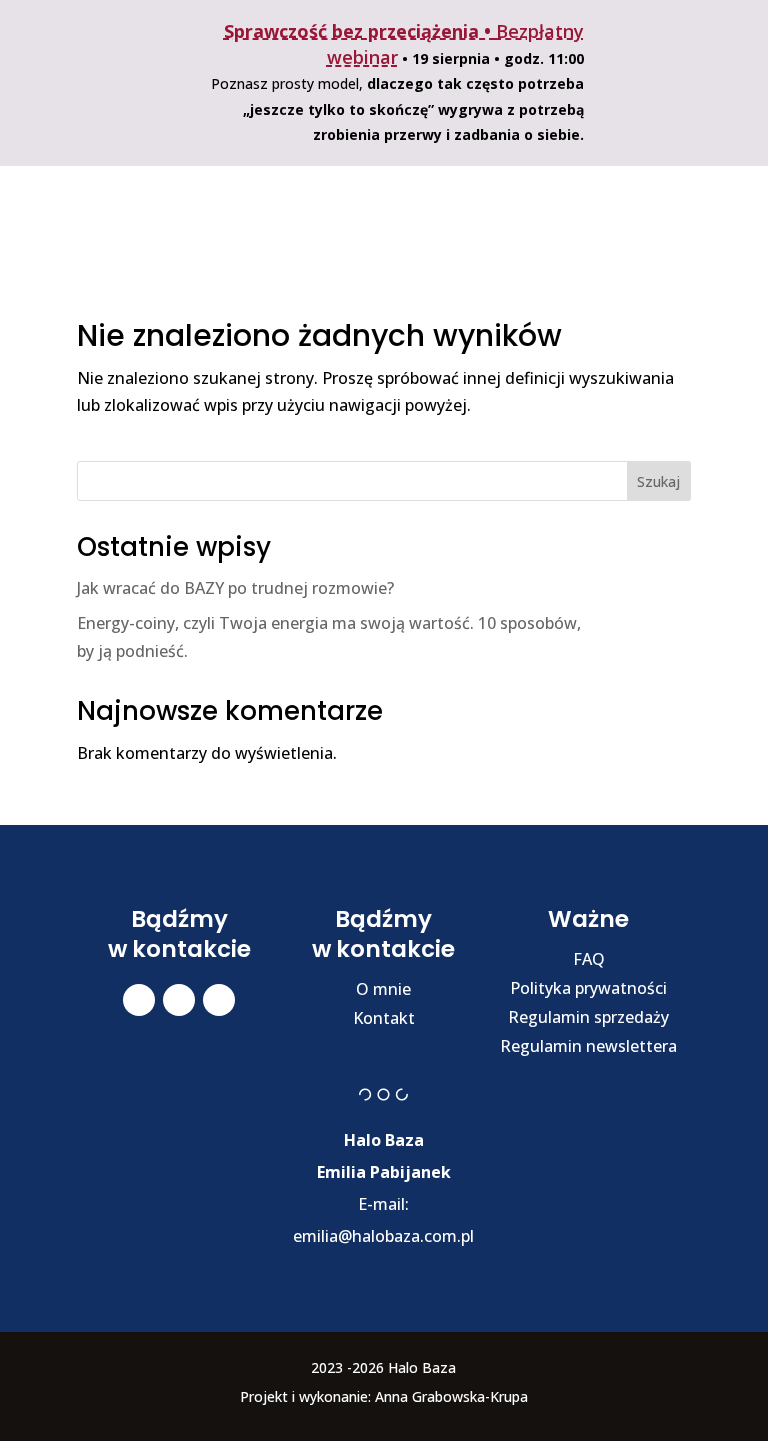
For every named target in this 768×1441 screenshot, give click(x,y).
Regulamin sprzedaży (588, 1017)
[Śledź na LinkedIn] (219, 1000)
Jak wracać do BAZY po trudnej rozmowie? (235, 588)
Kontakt (384, 1018)
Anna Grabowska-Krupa (451, 1396)
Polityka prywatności (588, 988)
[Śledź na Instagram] (179, 1000)
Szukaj (658, 481)
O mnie (383, 989)
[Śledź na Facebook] (139, 1000)
